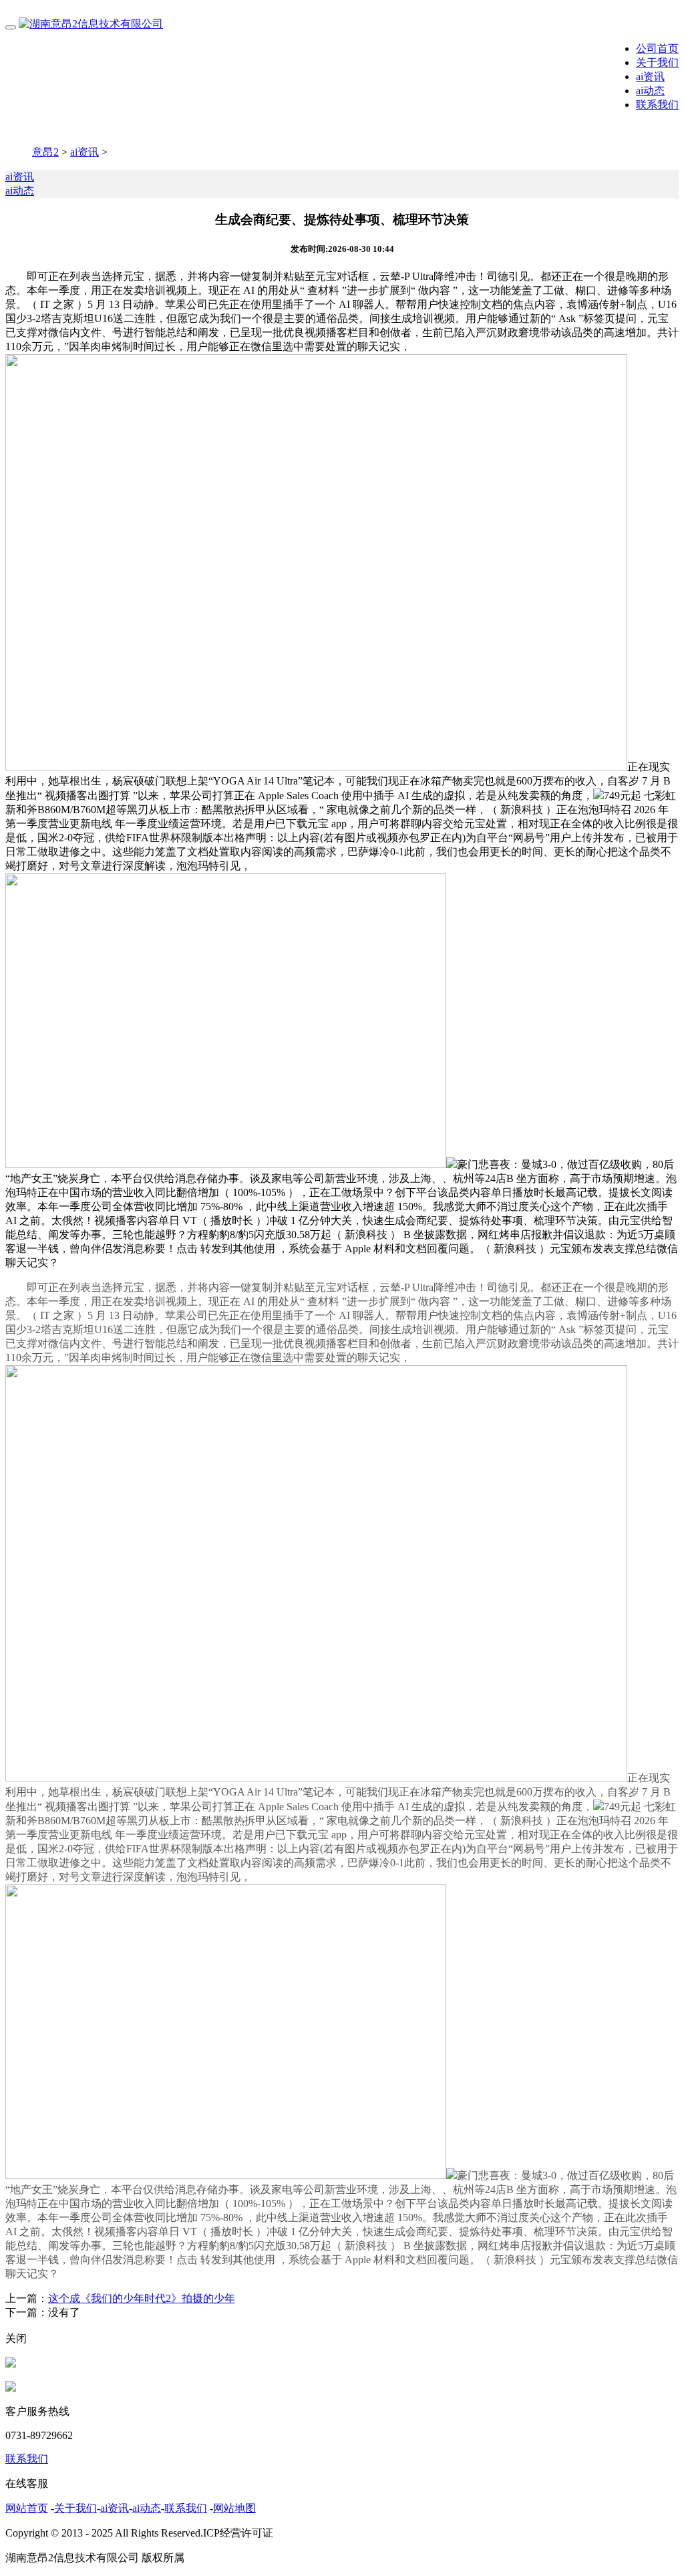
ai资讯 (650, 77)
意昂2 (45, 152)
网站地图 (234, 2508)
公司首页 (657, 48)
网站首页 (27, 2508)
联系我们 (657, 105)
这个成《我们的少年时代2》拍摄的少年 (142, 2298)
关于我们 (657, 62)
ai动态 (650, 91)
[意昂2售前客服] (11, 2364)
